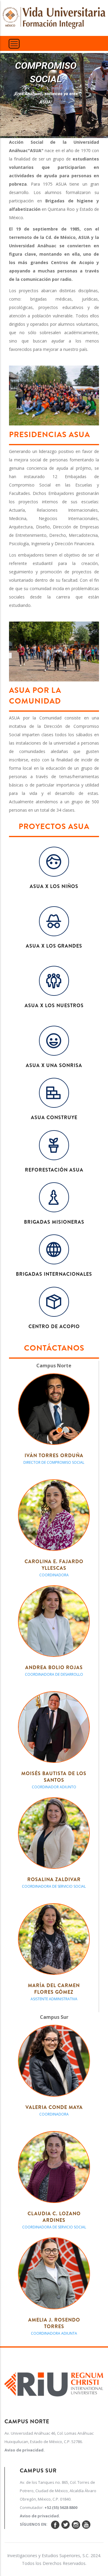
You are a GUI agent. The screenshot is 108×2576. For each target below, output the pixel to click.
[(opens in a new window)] (54, 2383)
